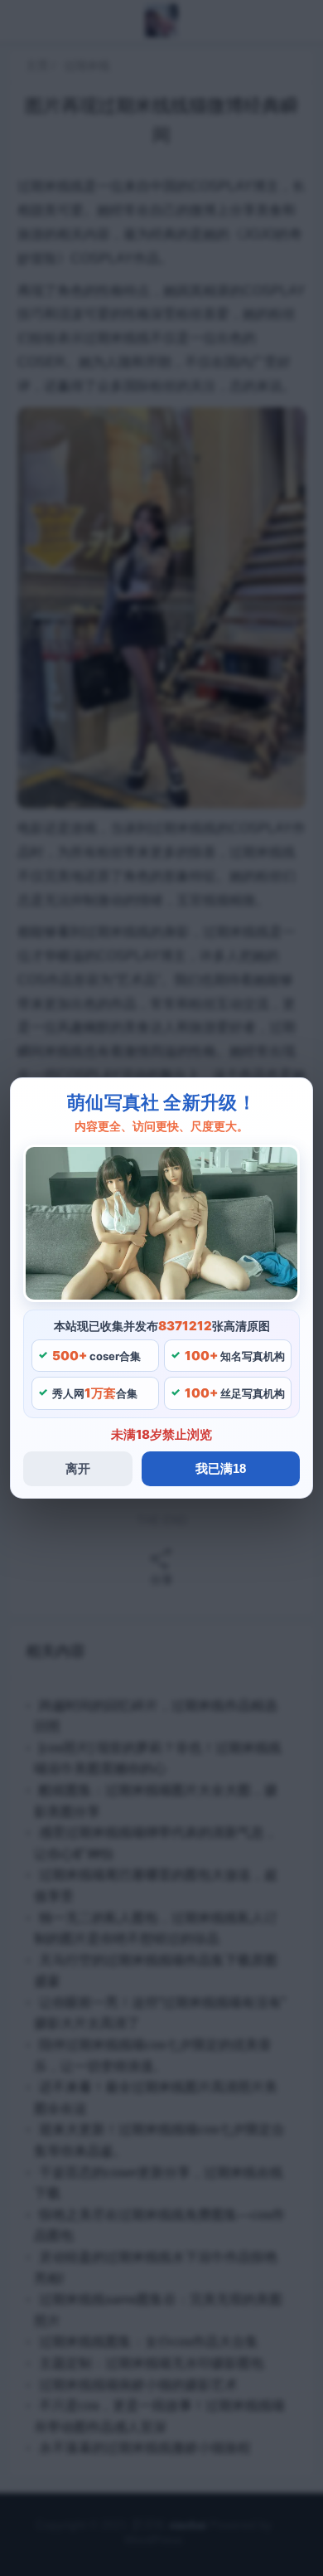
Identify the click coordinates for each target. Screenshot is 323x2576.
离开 (78, 1468)
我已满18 (221, 1468)
